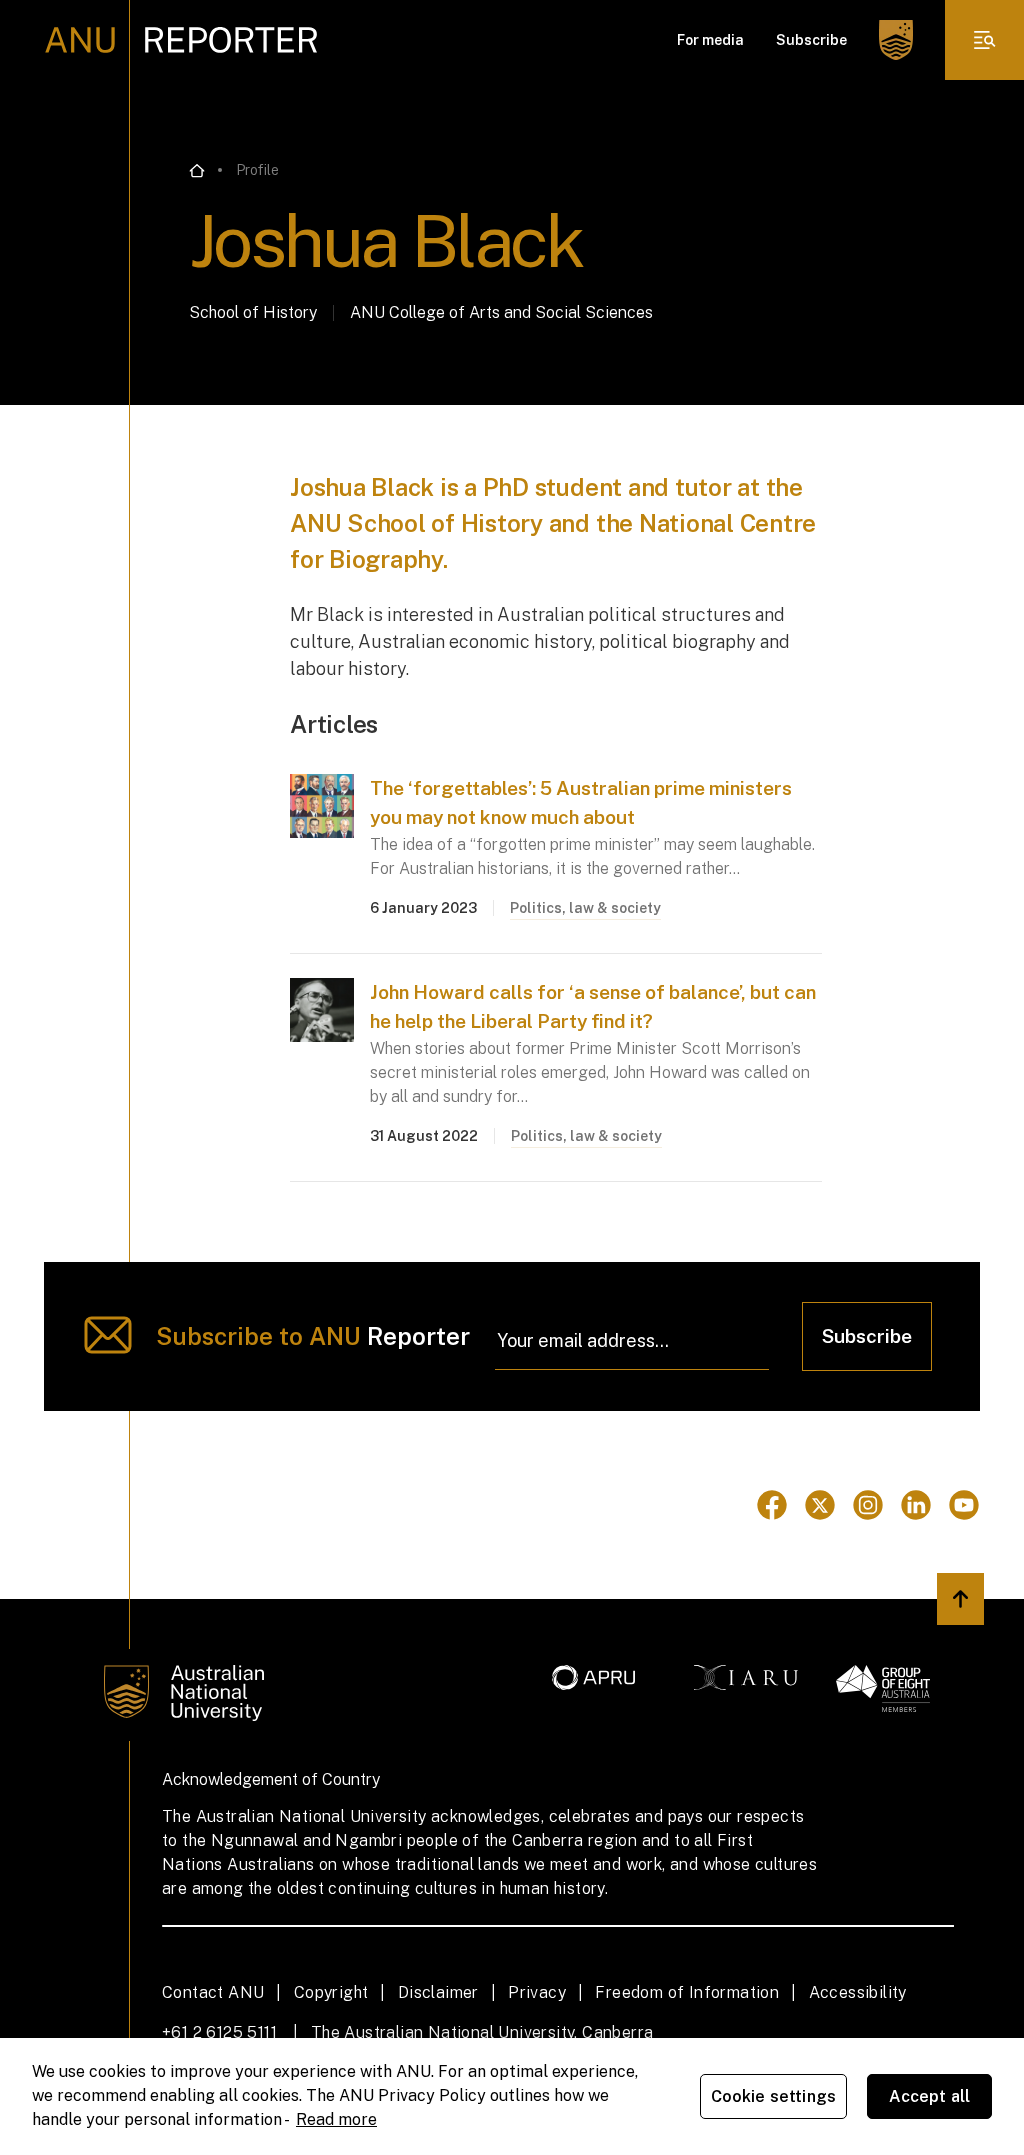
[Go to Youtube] (964, 1505)
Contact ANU (213, 1992)
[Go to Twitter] (820, 1505)
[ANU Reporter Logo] (181, 40)
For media (710, 40)
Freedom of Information (687, 1992)
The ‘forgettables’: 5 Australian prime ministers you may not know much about (581, 802)
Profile (257, 170)
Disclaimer (438, 1992)
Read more (336, 2119)
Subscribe (811, 40)
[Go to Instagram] (868, 1505)
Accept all (930, 2096)
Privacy (537, 1992)
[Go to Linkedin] (916, 1505)
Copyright (331, 1992)
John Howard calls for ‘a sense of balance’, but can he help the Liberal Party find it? (593, 1006)
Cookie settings (773, 2096)
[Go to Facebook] (772, 1505)
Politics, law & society (585, 908)
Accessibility (858, 1992)
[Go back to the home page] (197, 171)
